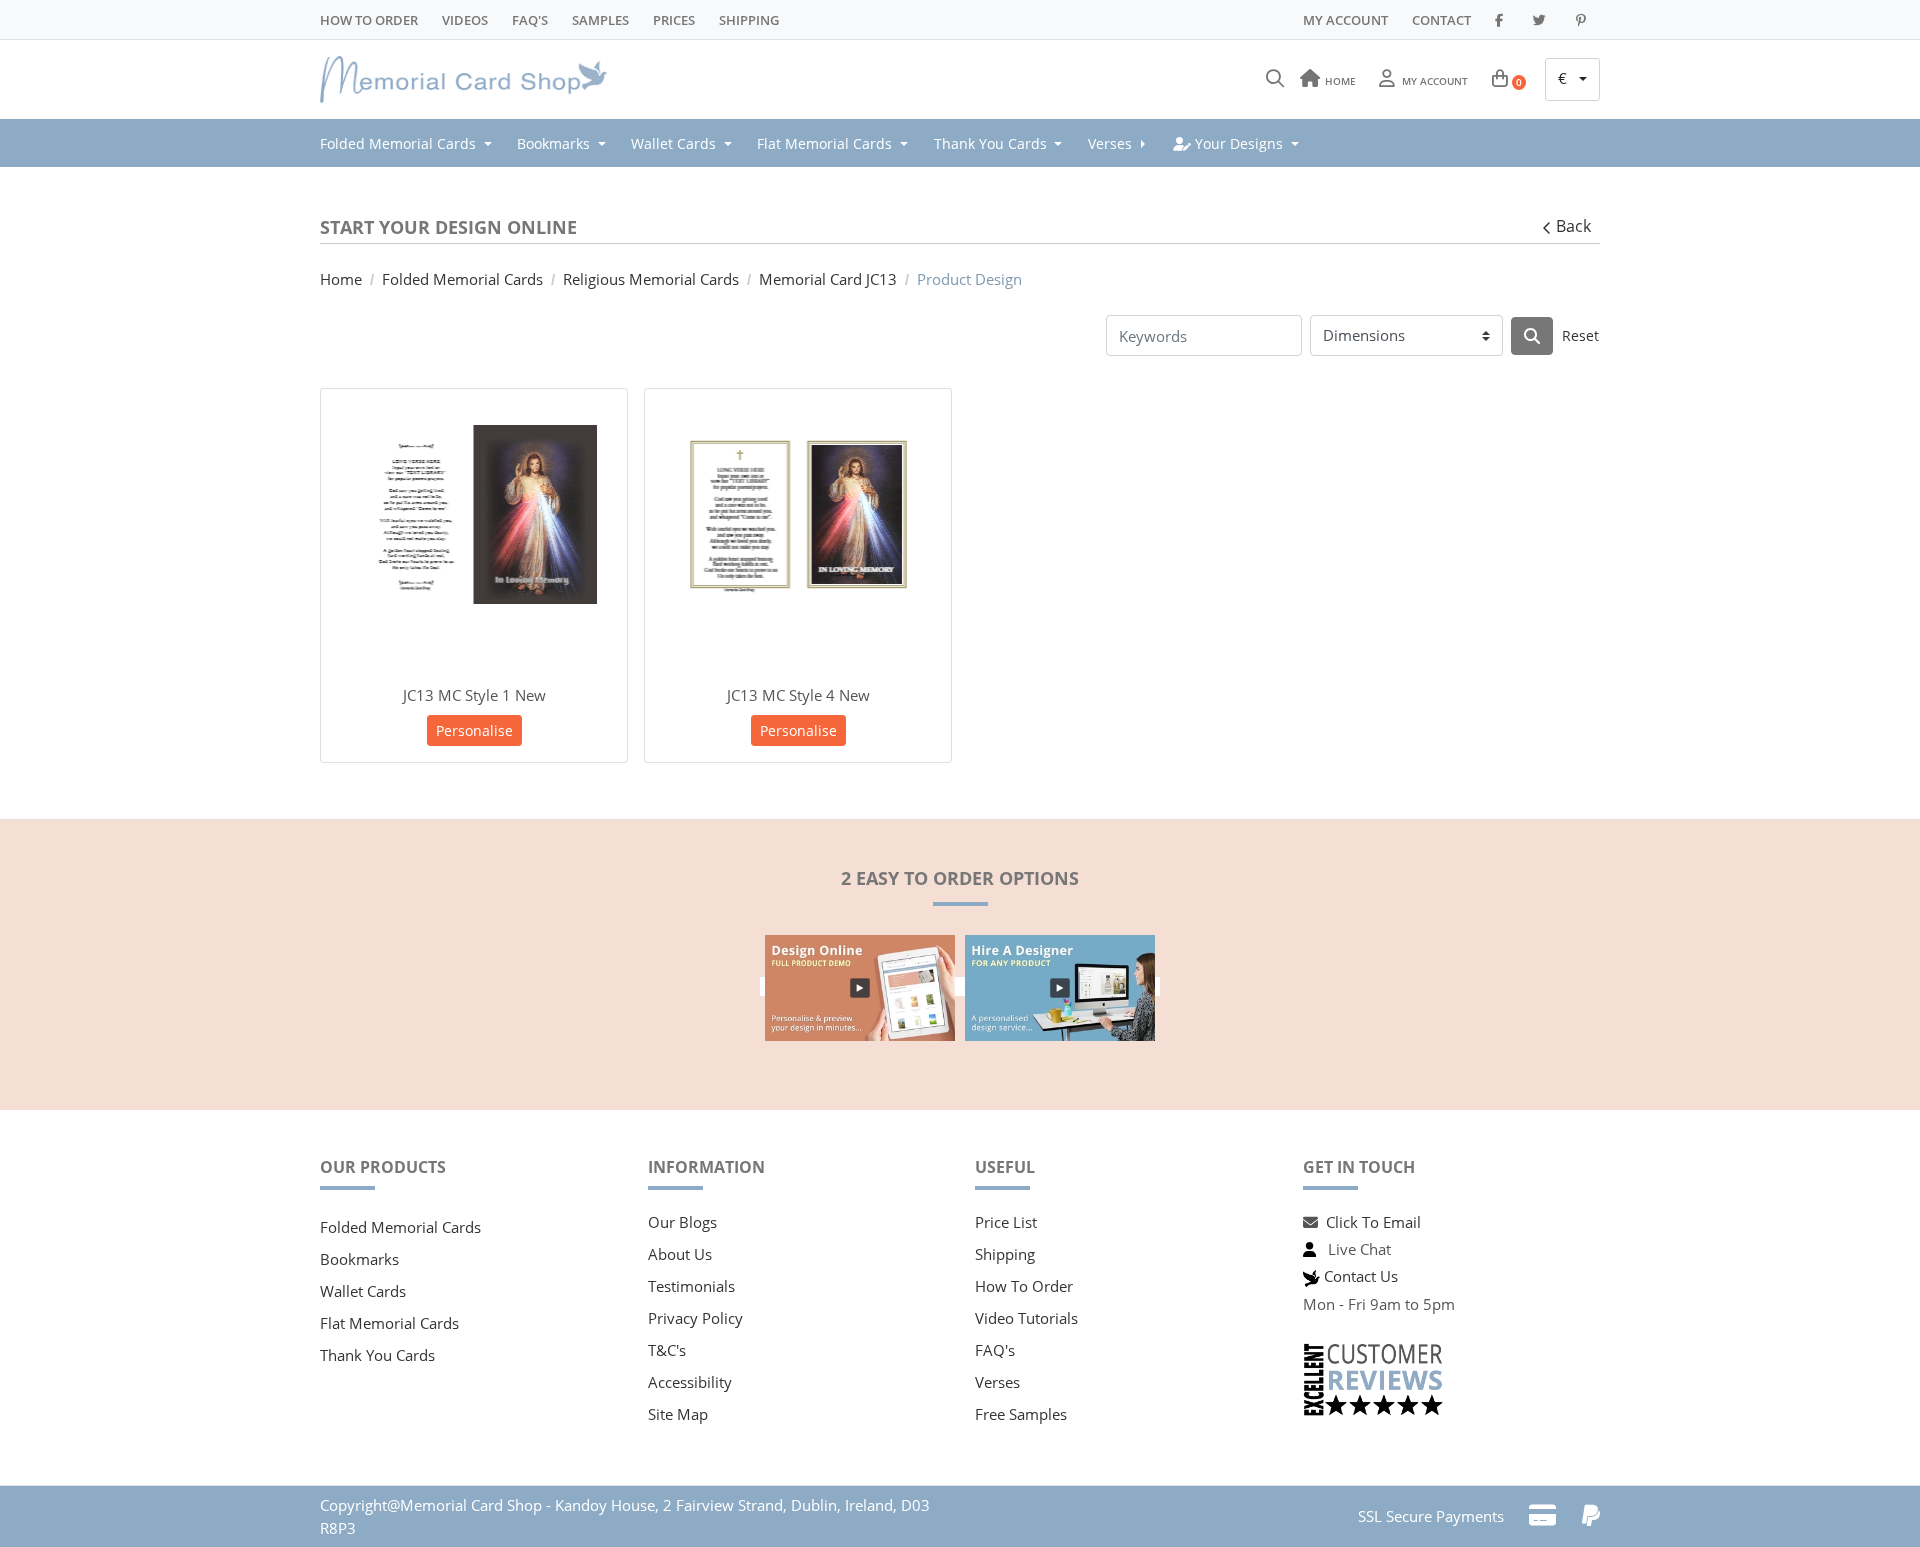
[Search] (1275, 79)
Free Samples (1021, 1414)
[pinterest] (1584, 20)
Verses (997, 1382)
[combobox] (1572, 80)
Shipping (749, 20)
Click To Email (1373, 1222)
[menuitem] (412, 143)
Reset (1580, 335)
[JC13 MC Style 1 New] (474, 514)
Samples (600, 20)
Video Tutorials (1026, 1318)
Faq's (530, 20)
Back (1573, 226)
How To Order (369, 20)
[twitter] (1542, 20)
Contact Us (1361, 1276)
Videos (465, 20)
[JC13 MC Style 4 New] (798, 514)
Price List (1006, 1222)
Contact (1441, 20)
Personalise (474, 730)
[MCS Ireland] (470, 80)
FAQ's (995, 1350)
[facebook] (1502, 20)
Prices (674, 20)
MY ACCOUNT (1345, 20)
